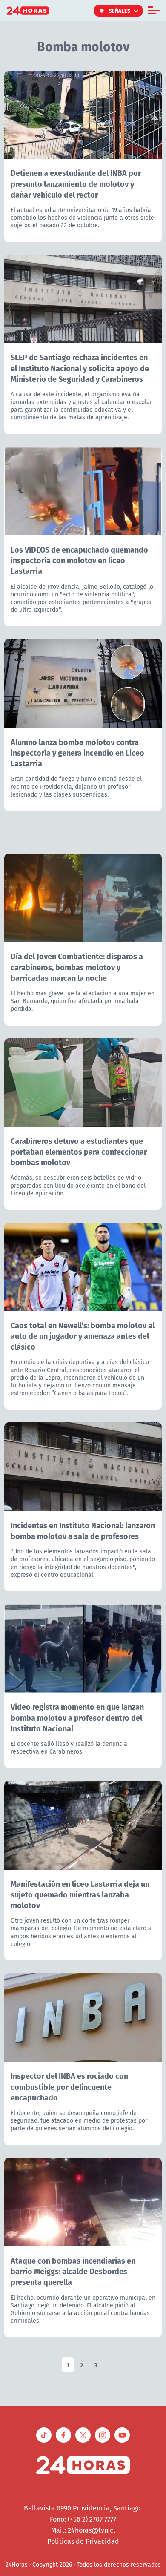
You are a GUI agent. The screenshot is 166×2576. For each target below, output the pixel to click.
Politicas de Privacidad (83, 2541)
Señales (120, 11)
